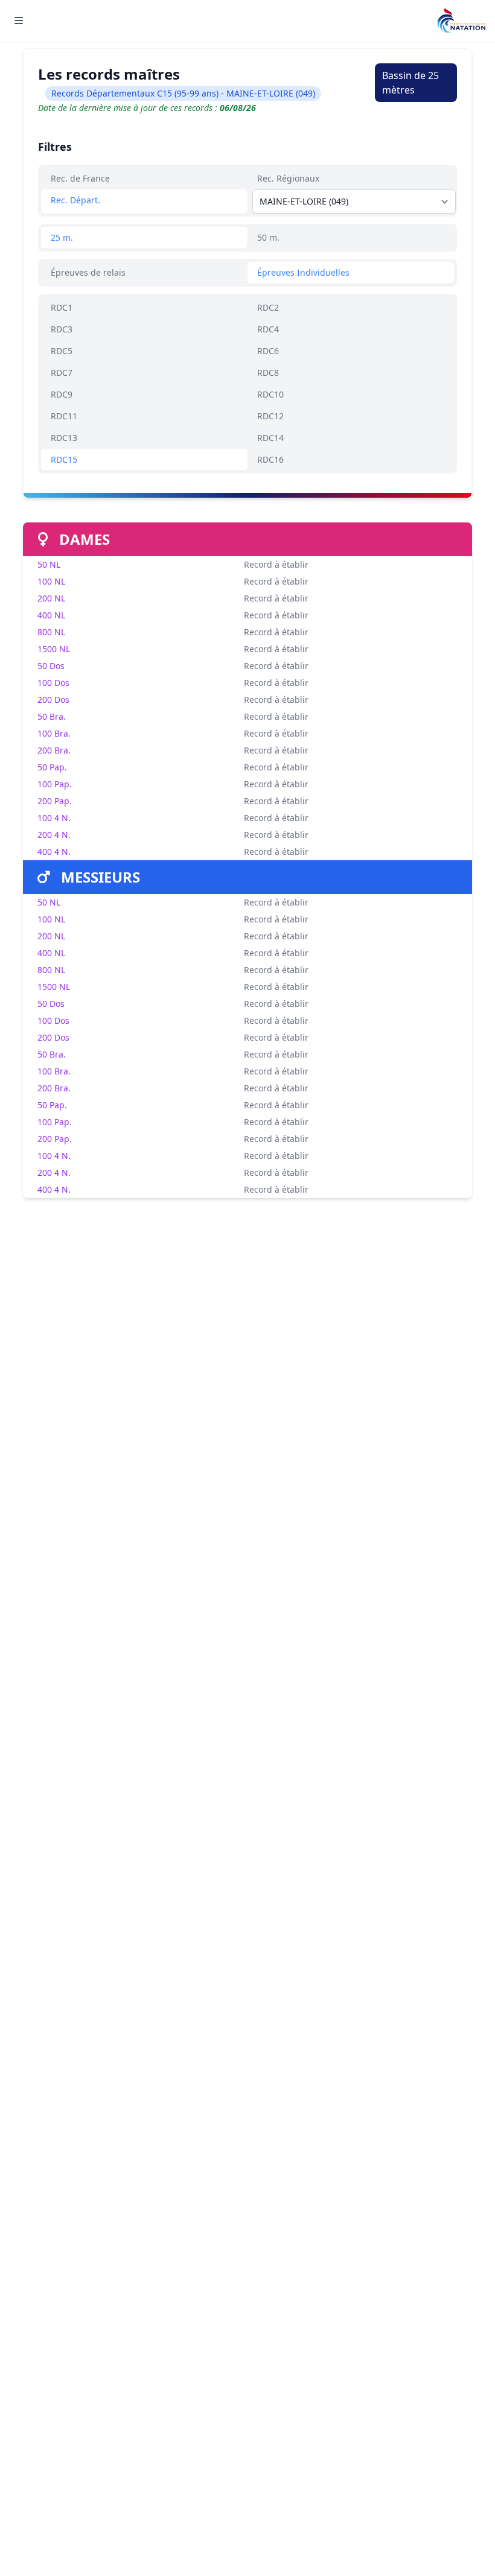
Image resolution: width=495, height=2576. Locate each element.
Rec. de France (80, 178)
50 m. (268, 237)
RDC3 (62, 329)
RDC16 (270, 459)
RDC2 (268, 307)
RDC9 (62, 394)
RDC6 (268, 351)
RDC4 (268, 329)
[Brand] (461, 21)
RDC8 (268, 373)
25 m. (62, 237)
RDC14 (270, 438)
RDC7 (62, 373)
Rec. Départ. (75, 200)
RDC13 (64, 438)
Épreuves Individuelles (303, 272)
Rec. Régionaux (288, 178)
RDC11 (64, 416)
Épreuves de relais (88, 272)
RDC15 (64, 459)
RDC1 (62, 307)
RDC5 (62, 351)
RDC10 (270, 394)
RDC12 (270, 416)
